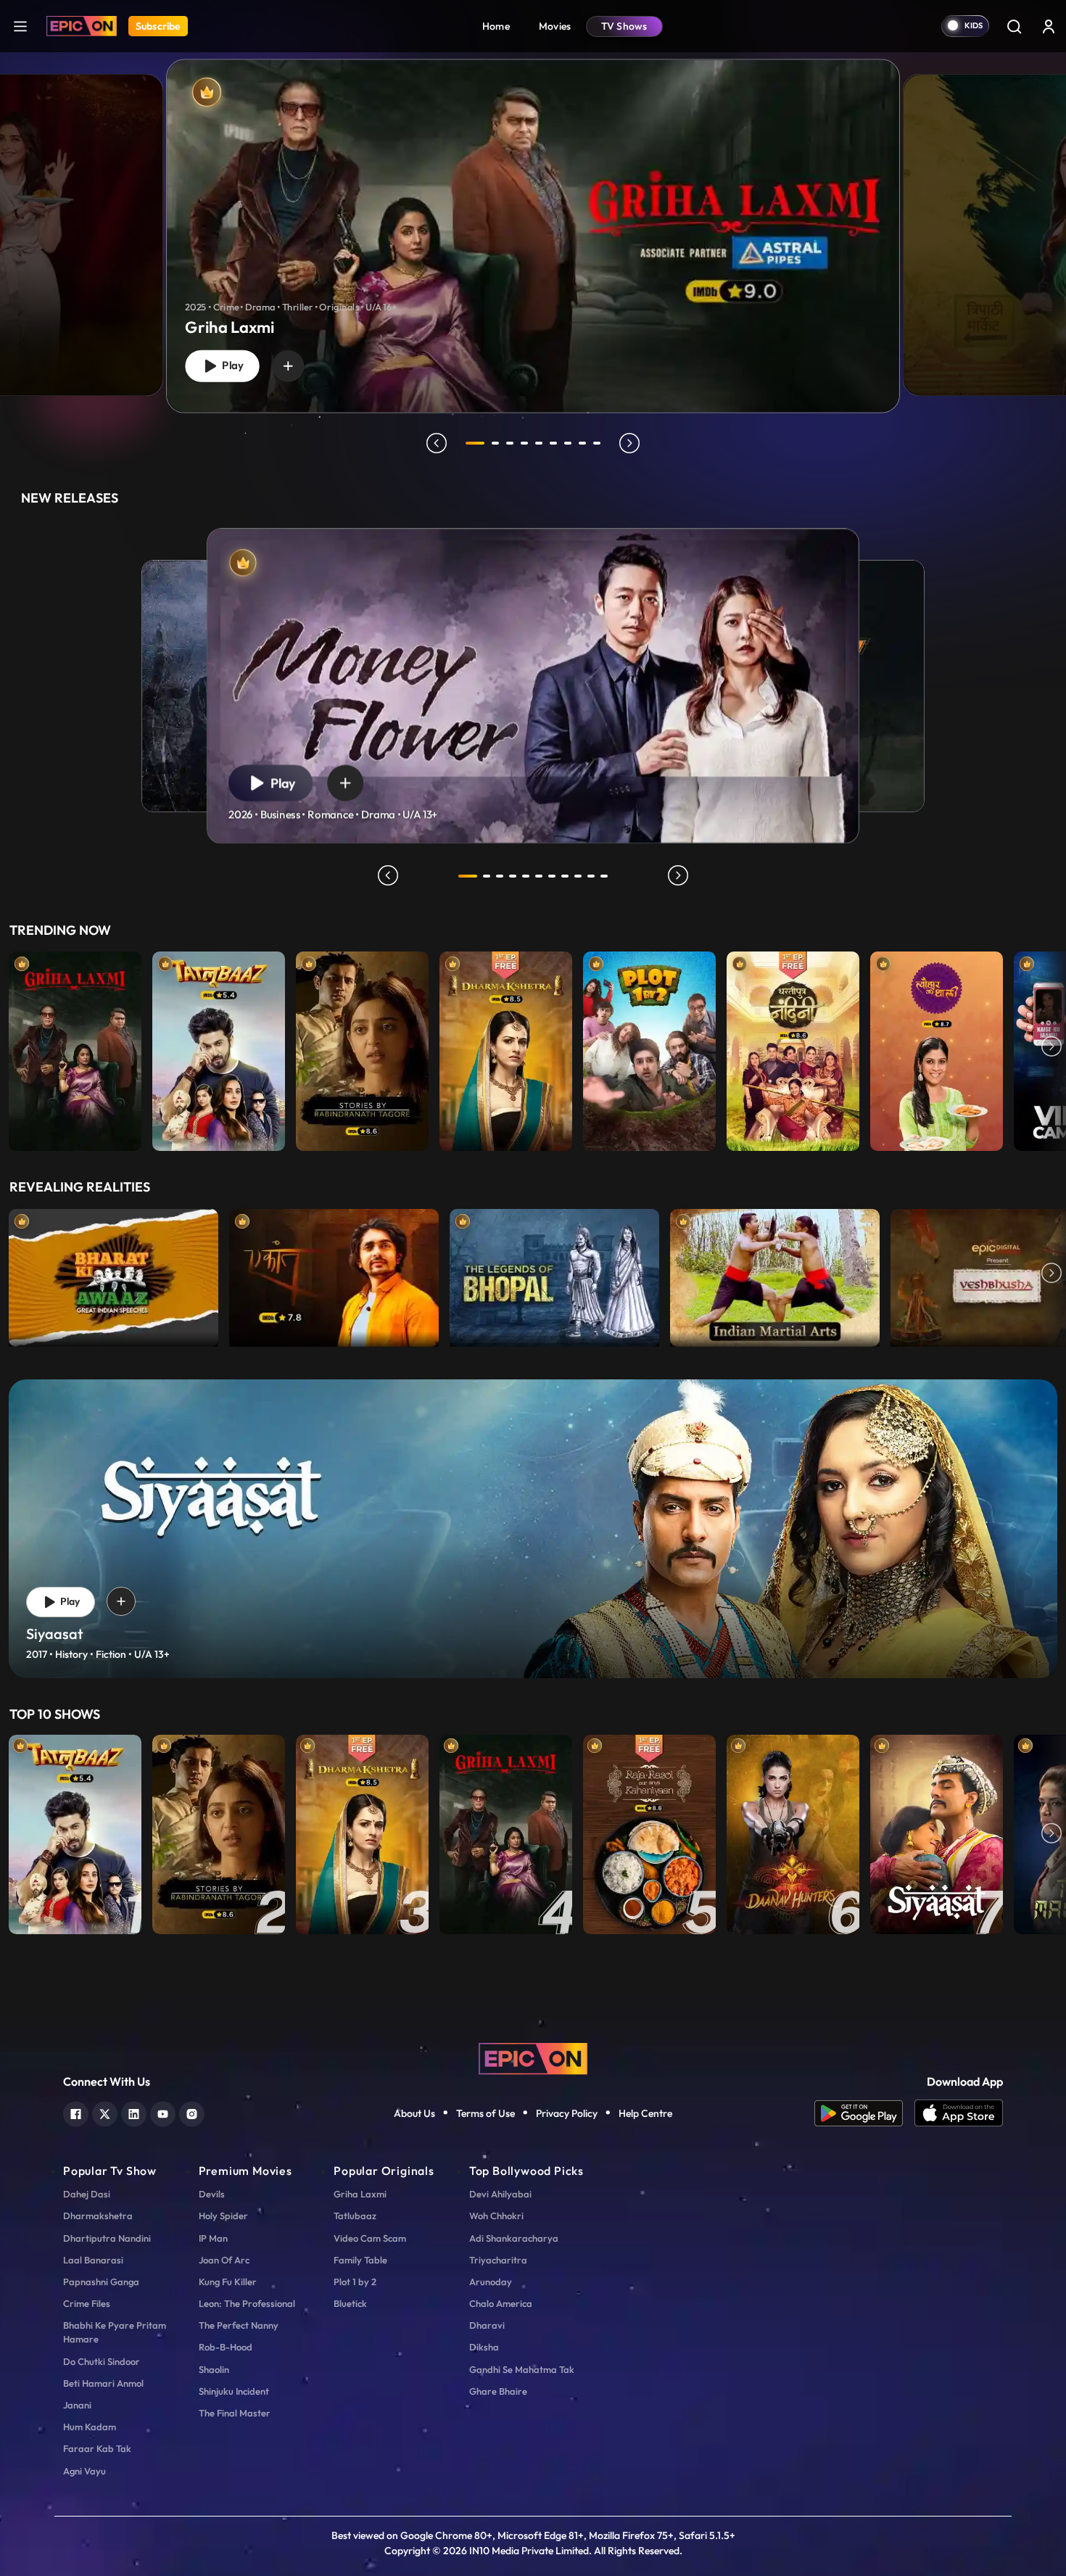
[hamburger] (20, 26)
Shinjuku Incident (234, 2391)
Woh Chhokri (496, 2216)
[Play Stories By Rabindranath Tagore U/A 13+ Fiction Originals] (362, 1048)
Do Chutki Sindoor (102, 2361)
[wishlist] (288, 366)
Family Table (360, 2260)
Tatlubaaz (355, 2216)
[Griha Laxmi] (533, 236)
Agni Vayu (84, 2471)
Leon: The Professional (247, 2303)
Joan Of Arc (224, 2260)
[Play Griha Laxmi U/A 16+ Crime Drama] (75, 1048)
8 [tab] (582, 443)
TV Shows (624, 26)
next (629, 443)
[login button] (1049, 26)
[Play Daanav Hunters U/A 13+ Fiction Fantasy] (793, 1834)
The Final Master (235, 2413)
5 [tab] (539, 443)
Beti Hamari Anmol (103, 2383)
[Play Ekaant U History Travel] (334, 1274)
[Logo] (82, 26)
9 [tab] (597, 443)
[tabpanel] (533, 224)
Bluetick (350, 2303)
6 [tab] (553, 443)
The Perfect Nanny (239, 2325)
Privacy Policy (567, 2113)
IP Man (213, 2238)
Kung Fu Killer (228, 2282)
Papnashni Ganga (101, 2282)
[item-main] (75, 1048)
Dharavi (487, 2325)
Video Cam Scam (370, 2238)
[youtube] (163, 2112)
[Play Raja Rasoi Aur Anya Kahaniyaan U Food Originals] (649, 1834)
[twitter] (105, 2112)
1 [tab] (475, 443)
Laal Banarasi (93, 2260)
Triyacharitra (498, 2260)
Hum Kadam (90, 2427)
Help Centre (645, 2113)
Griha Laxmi (360, 2194)
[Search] (1014, 26)
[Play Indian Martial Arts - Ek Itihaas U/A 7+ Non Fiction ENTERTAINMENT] (775, 1274)
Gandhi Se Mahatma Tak (522, 2369)
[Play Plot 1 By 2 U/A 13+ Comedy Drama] (649, 1048)
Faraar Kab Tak (97, 2448)
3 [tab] (510, 443)
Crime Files (87, 2303)
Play (230, 366)
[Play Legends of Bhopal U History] (554, 1274)
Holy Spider (223, 2216)
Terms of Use (486, 2113)
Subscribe (158, 26)
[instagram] (192, 2112)
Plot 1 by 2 (355, 2282)
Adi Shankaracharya (514, 2238)
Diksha (484, 2347)
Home (496, 26)
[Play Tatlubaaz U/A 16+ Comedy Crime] (219, 1048)
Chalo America (501, 2303)
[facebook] (76, 2112)
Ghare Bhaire (498, 2391)
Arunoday (491, 2282)
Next (1051, 1048)
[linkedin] (134, 2112)
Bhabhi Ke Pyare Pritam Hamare (115, 2332)
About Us (414, 2113)
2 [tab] (495, 443)
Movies (555, 26)
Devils (212, 2194)
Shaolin (214, 2369)
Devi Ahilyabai (500, 2194)
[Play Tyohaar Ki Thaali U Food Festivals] (937, 1048)
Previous (15, 1048)
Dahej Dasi (87, 2194)
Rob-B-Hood (226, 2347)
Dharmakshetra (98, 2216)
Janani (77, 2405)
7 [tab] (568, 443)
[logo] (533, 2057)
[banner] (533, 1529)
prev (437, 443)
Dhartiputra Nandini (107, 2238)
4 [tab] (524, 443)
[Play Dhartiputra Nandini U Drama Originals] (793, 1048)
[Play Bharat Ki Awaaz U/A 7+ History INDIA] (113, 1274)
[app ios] (959, 2113)
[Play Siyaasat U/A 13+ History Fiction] (937, 1834)
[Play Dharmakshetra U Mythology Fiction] (506, 1048)
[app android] (864, 2113)
